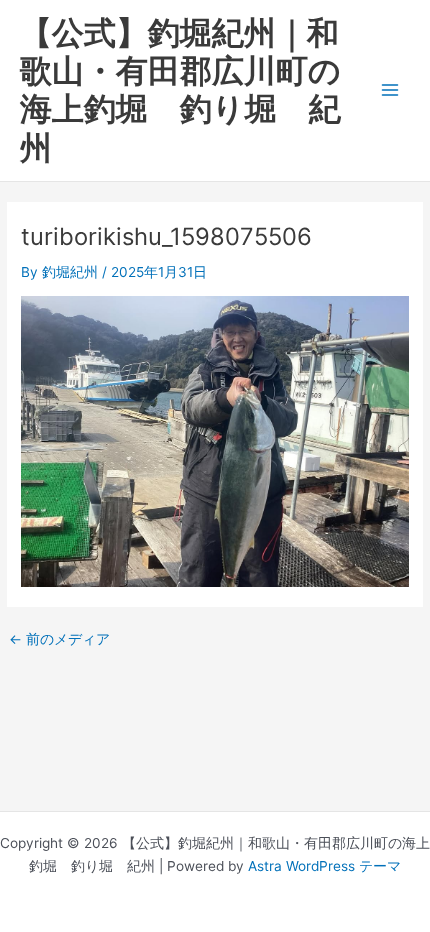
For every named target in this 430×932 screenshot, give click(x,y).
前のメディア (59, 640)
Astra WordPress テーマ (324, 866)
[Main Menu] (390, 90)
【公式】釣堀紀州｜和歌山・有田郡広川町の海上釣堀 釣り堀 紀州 (180, 90)
